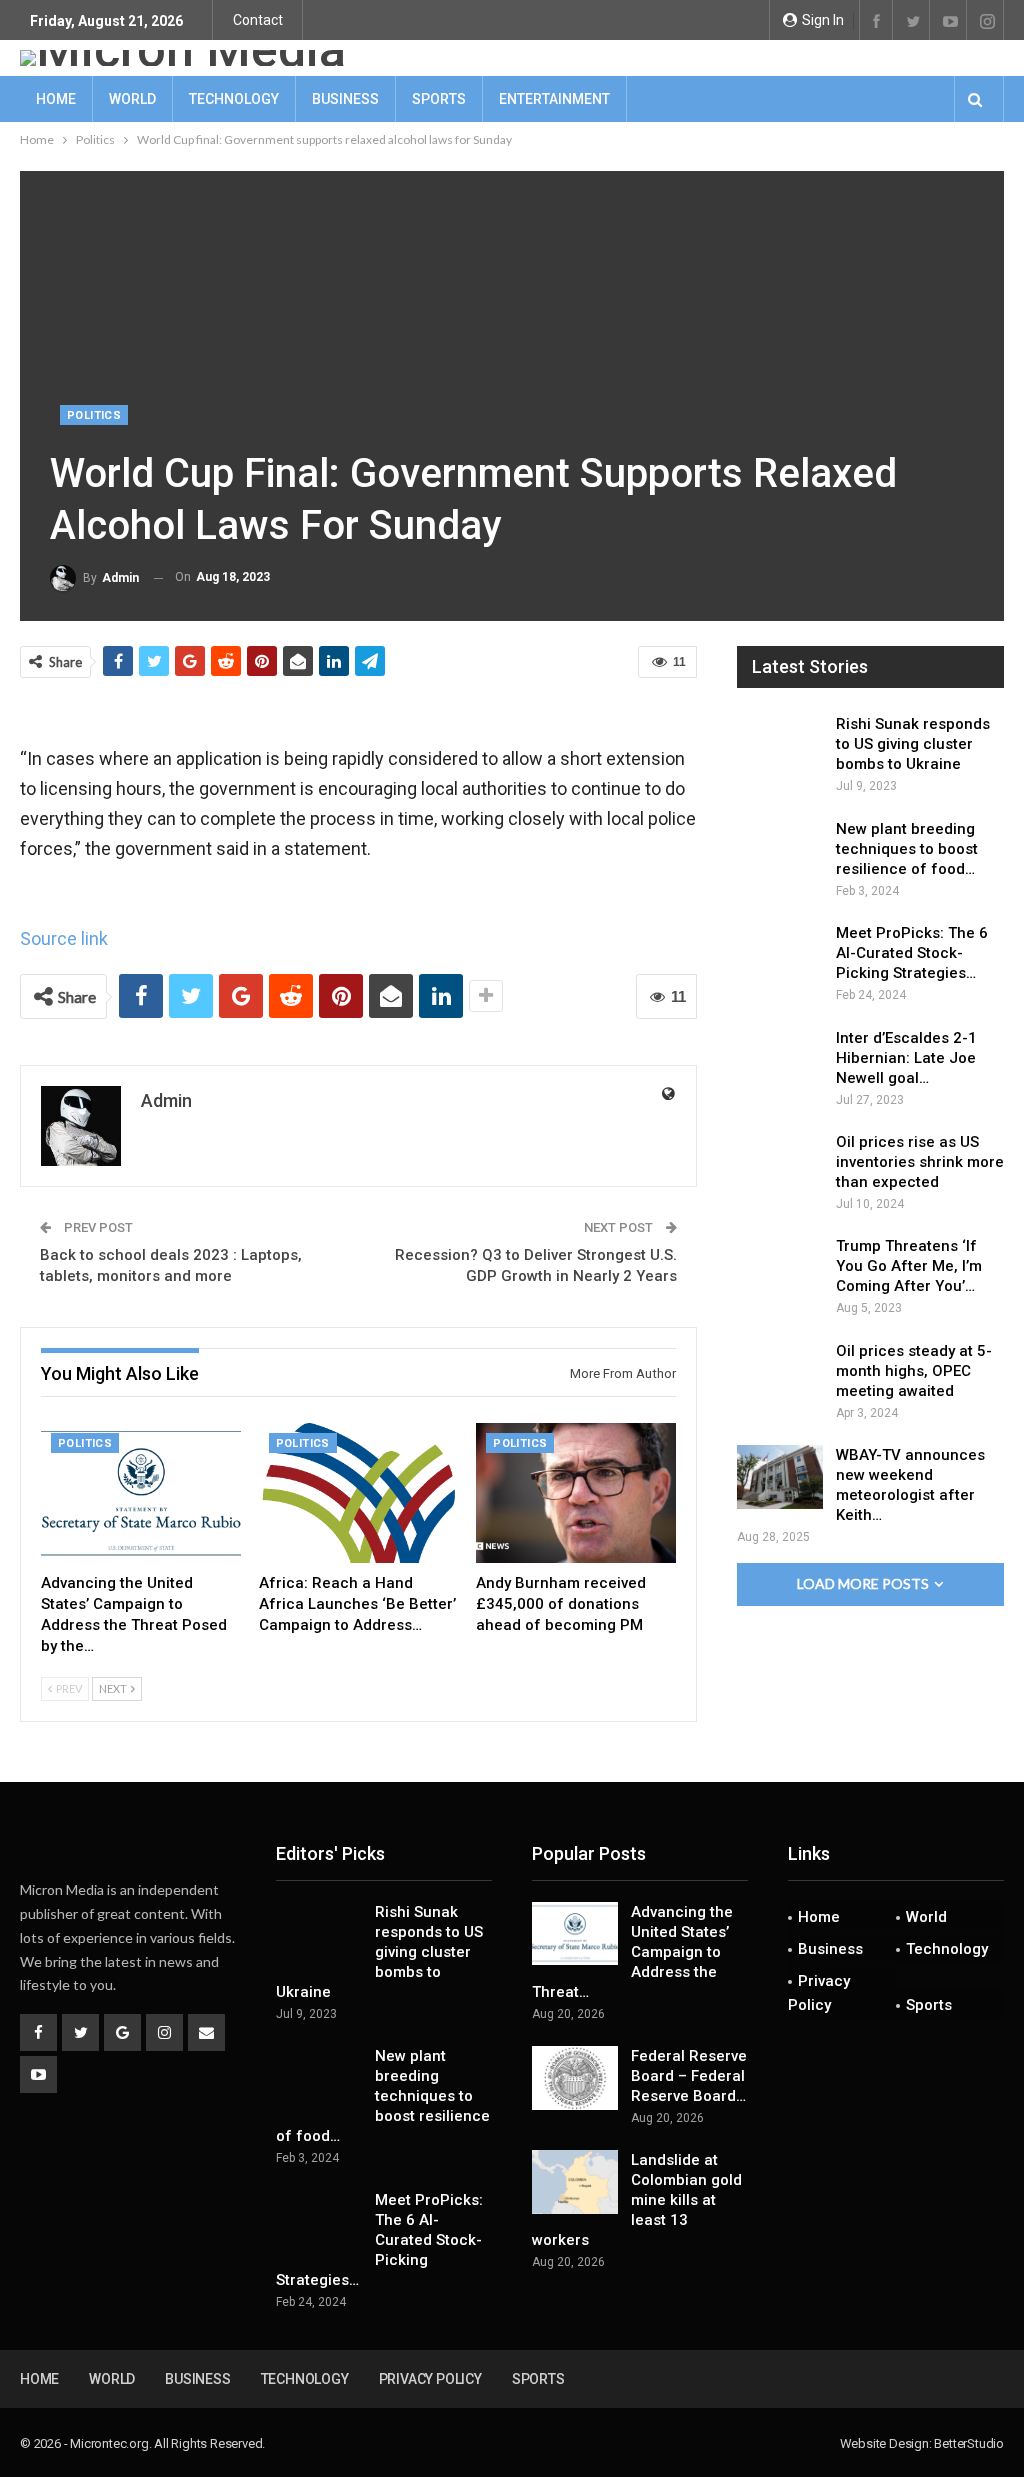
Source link (64, 938)
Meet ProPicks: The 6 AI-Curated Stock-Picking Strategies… (912, 953)
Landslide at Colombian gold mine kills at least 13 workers (637, 2200)
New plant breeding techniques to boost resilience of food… (907, 849)
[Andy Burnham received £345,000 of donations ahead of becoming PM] (576, 1493)
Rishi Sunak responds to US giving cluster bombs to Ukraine (913, 744)
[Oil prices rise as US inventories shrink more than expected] (780, 1164)
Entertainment (554, 99)
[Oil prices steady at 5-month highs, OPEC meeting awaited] (780, 1373)
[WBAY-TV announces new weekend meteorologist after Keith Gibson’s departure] (780, 1477)
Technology (234, 99)
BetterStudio (969, 2443)
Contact (258, 20)
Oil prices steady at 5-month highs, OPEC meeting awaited (914, 1371)
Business (345, 99)
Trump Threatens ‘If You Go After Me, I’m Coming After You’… (909, 1266)
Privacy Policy (819, 1993)
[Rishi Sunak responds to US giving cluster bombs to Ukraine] (780, 746)
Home (56, 99)
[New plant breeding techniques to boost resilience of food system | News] (780, 851)
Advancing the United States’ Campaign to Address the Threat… (632, 1952)
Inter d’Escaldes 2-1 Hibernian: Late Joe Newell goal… (906, 1058)
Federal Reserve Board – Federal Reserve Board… (689, 2076)
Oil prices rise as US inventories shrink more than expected (920, 1162)
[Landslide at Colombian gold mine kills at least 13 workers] (575, 2182)
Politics (94, 415)
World (132, 99)
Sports (439, 99)
